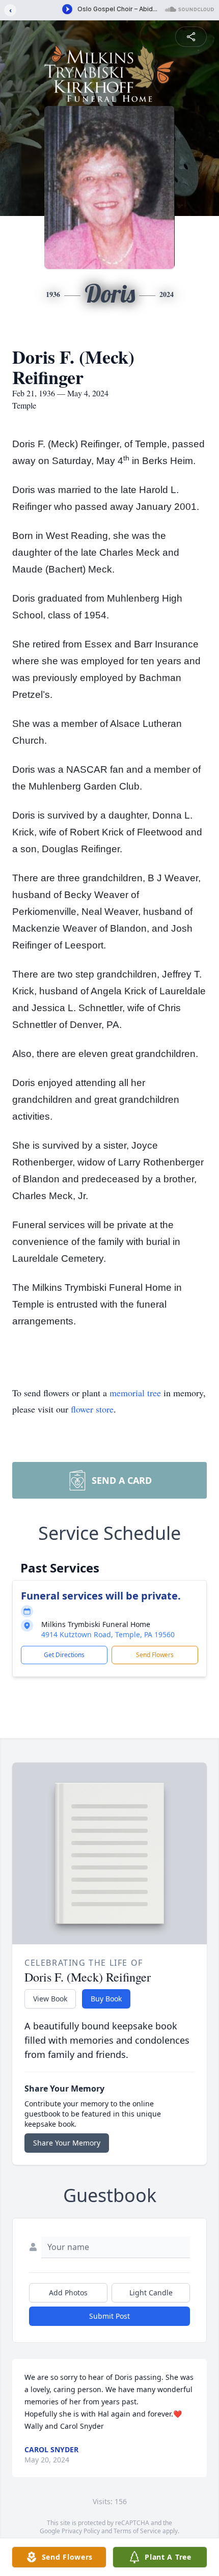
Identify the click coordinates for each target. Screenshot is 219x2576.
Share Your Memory (67, 2143)
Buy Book (106, 1999)
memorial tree (135, 1393)
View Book (50, 1999)
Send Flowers (155, 1655)
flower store (92, 1409)
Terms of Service (137, 2531)
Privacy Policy (81, 2531)
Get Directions (64, 1655)
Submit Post (109, 2316)
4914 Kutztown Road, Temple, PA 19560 (108, 1634)
